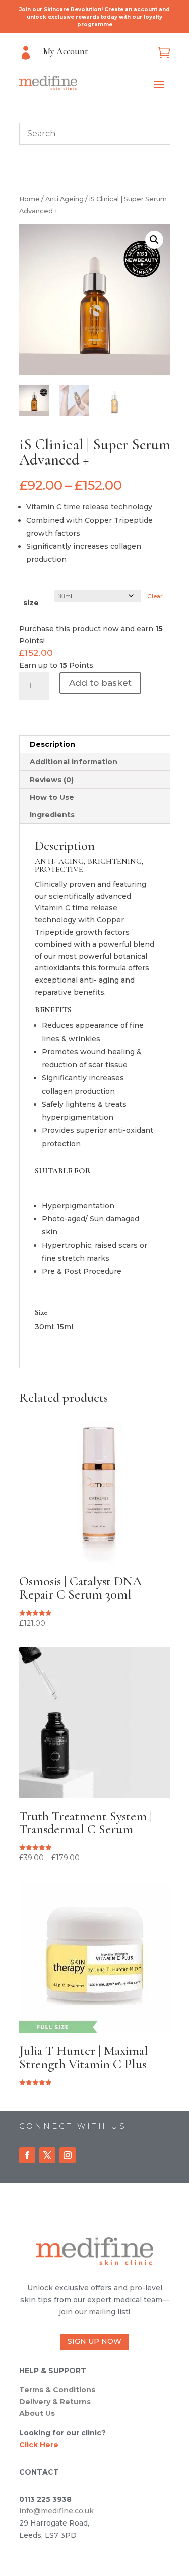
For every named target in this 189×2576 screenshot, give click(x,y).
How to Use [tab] (52, 797)
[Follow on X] (47, 2155)
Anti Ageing (65, 199)
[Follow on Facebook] (27, 2155)
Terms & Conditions (57, 2390)
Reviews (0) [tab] (52, 780)
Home (29, 199)
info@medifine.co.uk (56, 2511)
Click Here (39, 2445)
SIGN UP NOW (94, 2341)
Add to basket (100, 683)
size (31, 603)
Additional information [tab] (74, 762)
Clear (155, 596)
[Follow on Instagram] (68, 2155)
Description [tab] (52, 744)
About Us (37, 2413)
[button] (154, 240)
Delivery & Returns (55, 2402)
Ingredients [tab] (52, 815)
